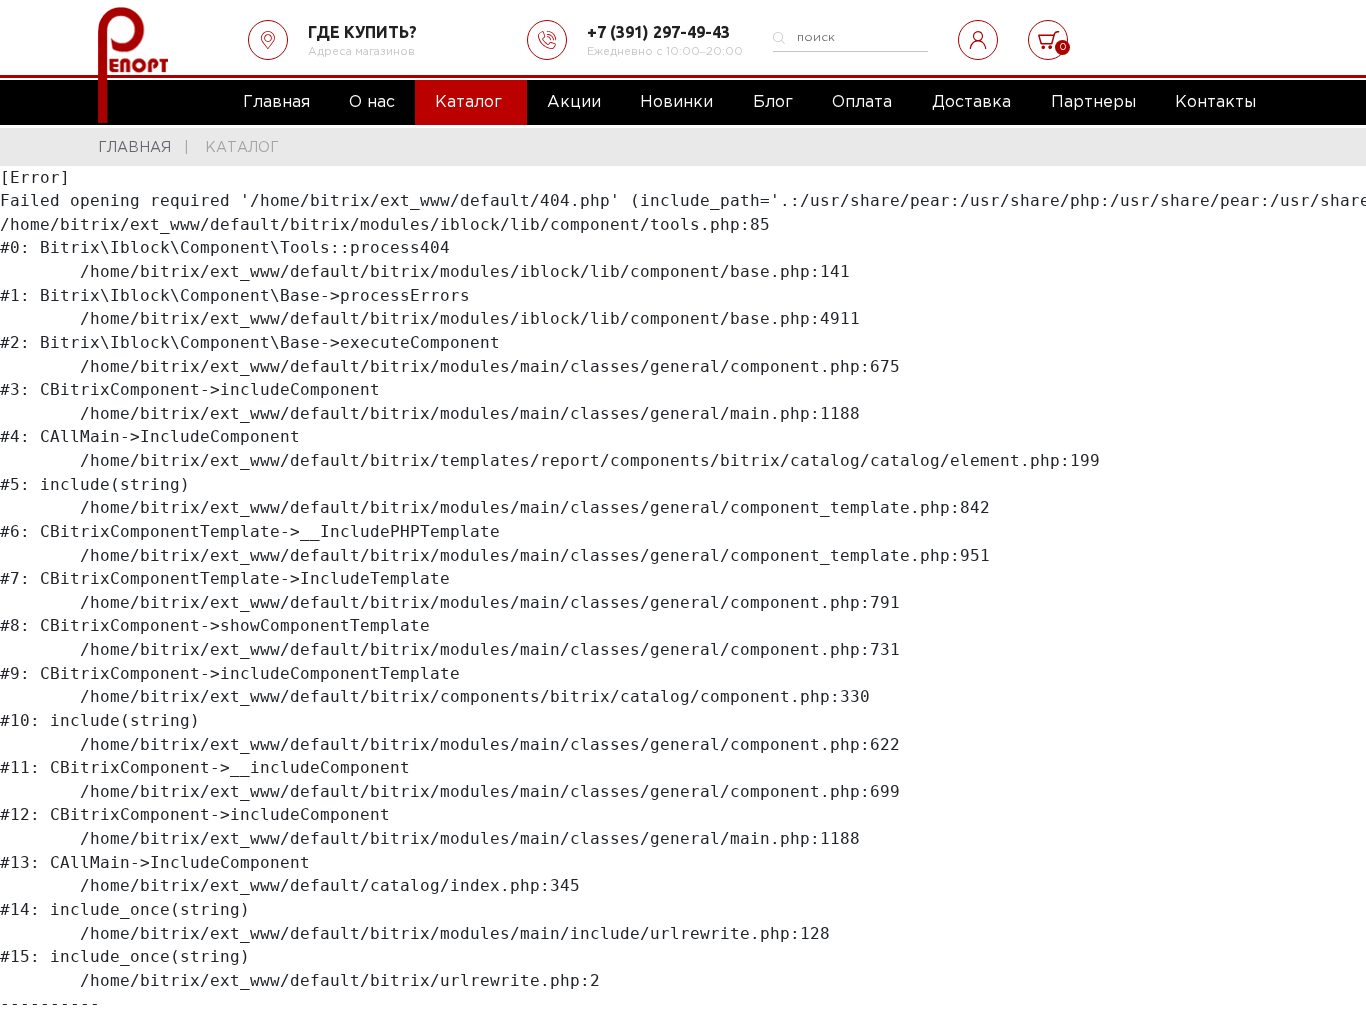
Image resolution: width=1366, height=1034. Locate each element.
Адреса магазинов (361, 52)
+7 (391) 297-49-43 (658, 32)
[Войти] (978, 40)
